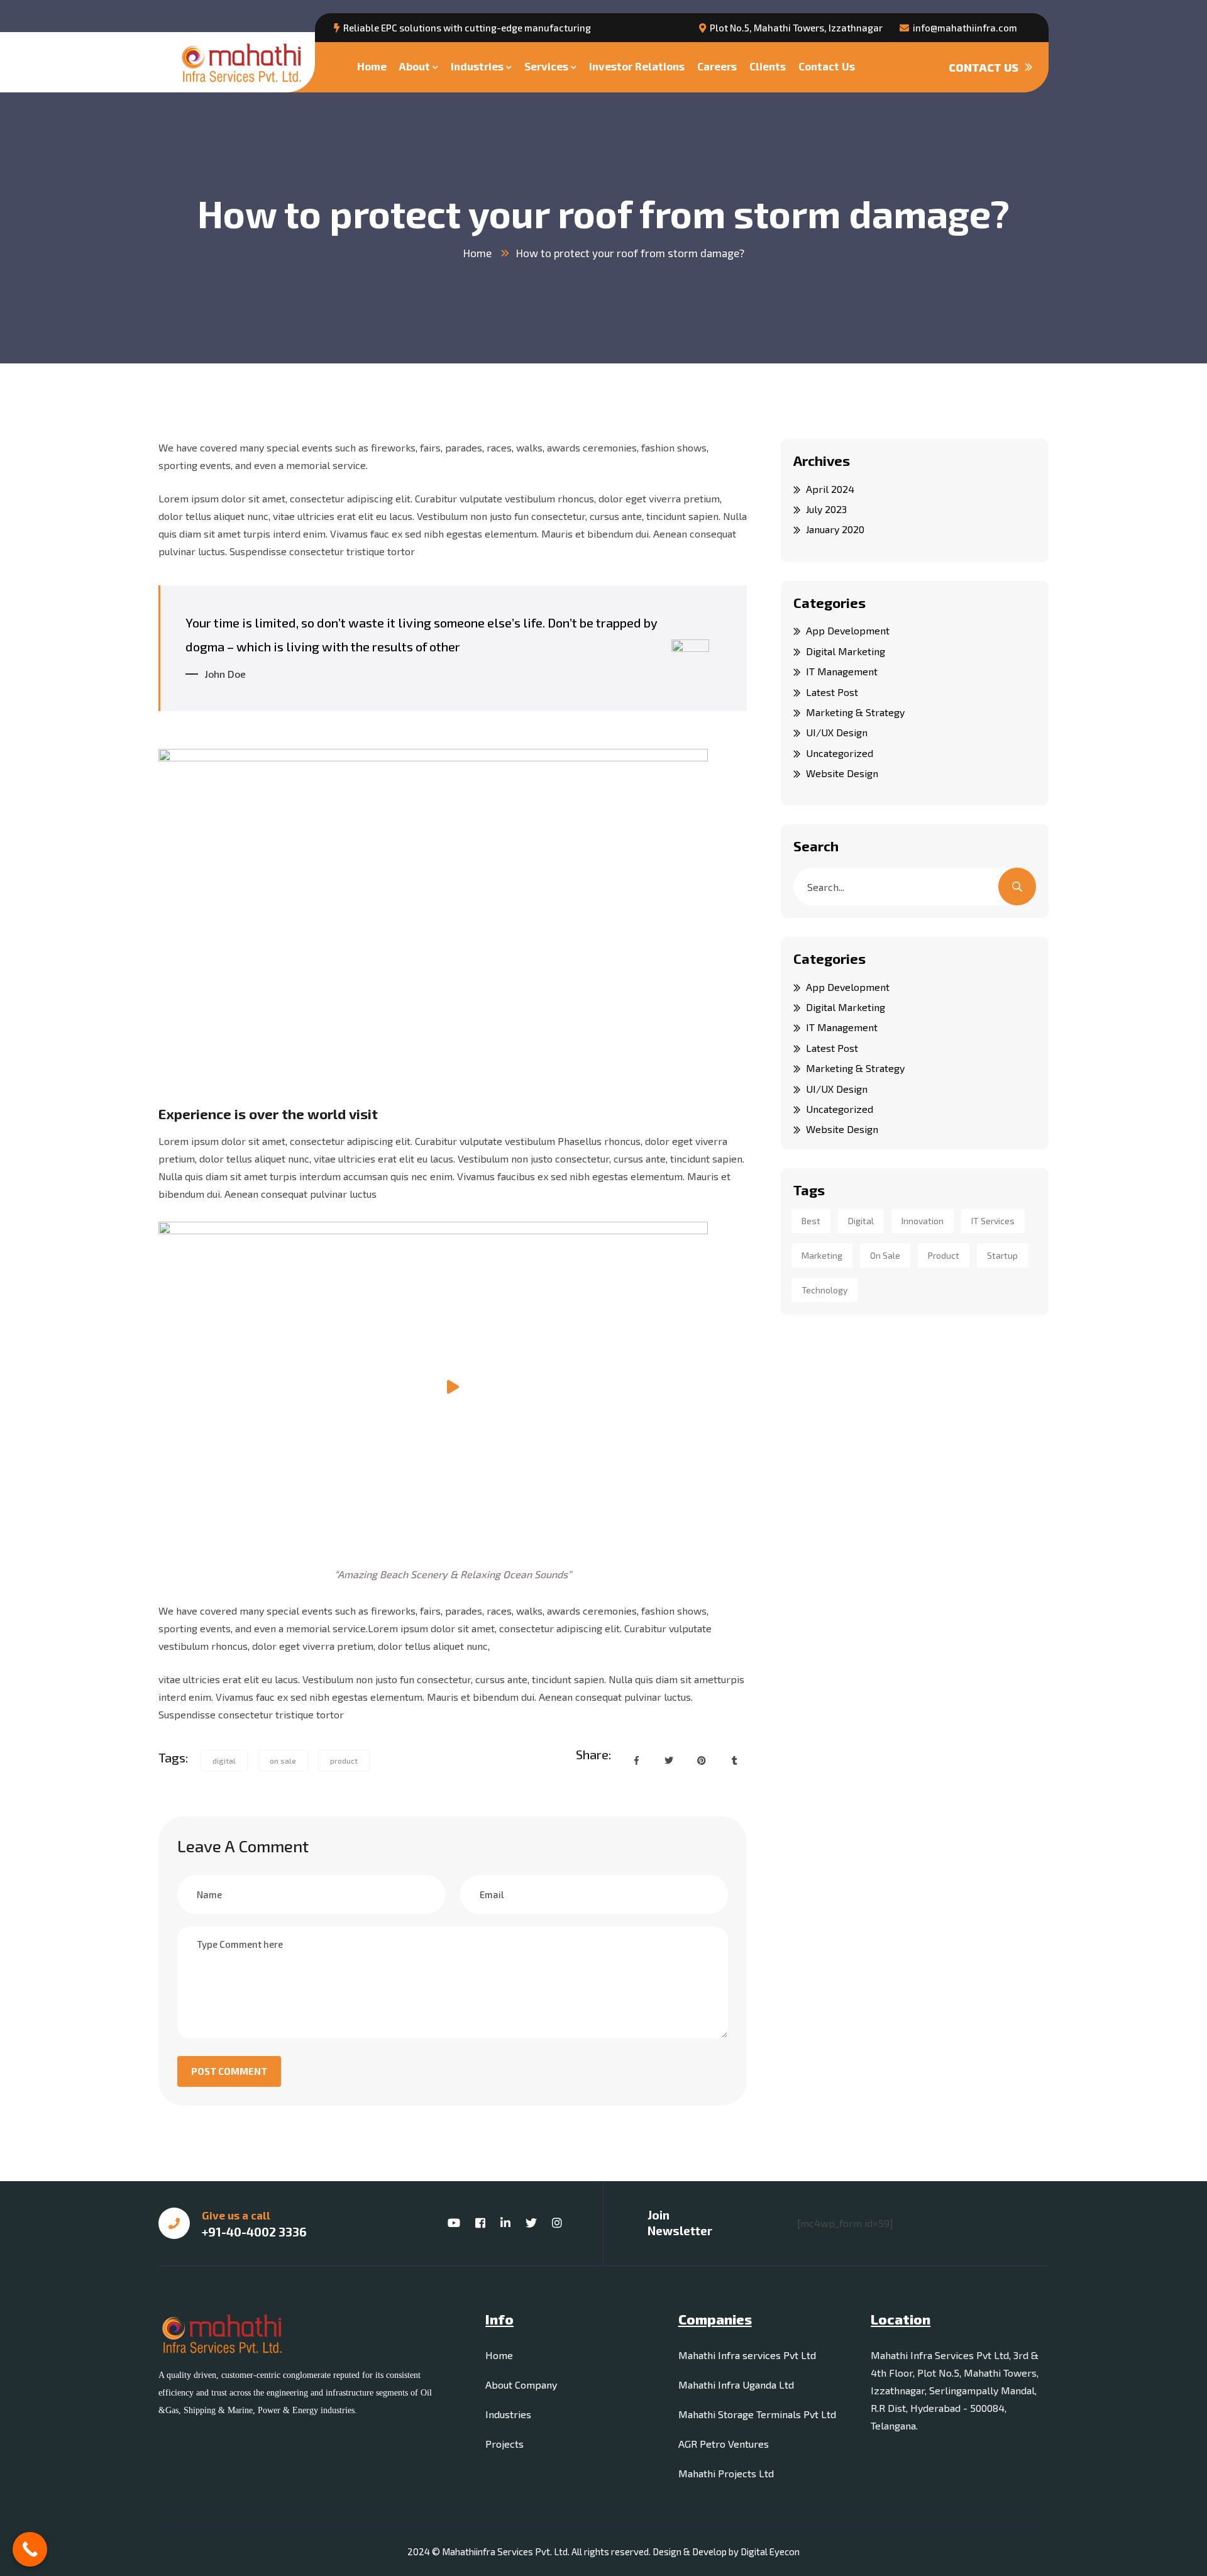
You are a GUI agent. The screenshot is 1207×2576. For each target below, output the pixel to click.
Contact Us (827, 66)
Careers (717, 66)
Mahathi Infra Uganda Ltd (736, 2385)
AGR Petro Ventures (724, 2444)
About (415, 66)
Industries (477, 66)
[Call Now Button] (30, 2549)
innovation (923, 1221)
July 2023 (826, 509)
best (811, 1221)
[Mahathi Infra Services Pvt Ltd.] (241, 63)
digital (224, 1761)
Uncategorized (840, 753)
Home (372, 66)
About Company (521, 2385)
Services (546, 66)
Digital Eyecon (770, 2551)
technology (824, 1290)
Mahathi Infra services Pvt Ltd (747, 2355)
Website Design (842, 773)
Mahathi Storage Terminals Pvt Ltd (757, 2414)
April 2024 (830, 489)
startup (1002, 1255)
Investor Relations (637, 66)
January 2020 (835, 529)
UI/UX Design (837, 732)
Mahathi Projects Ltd (726, 2473)
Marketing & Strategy (855, 712)
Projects (504, 2444)
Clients (768, 66)
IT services (993, 1221)
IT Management (842, 671)
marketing (822, 1255)
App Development (848, 630)
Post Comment (229, 2071)
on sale (283, 1761)
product (344, 1761)
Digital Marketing (846, 651)
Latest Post (832, 692)
